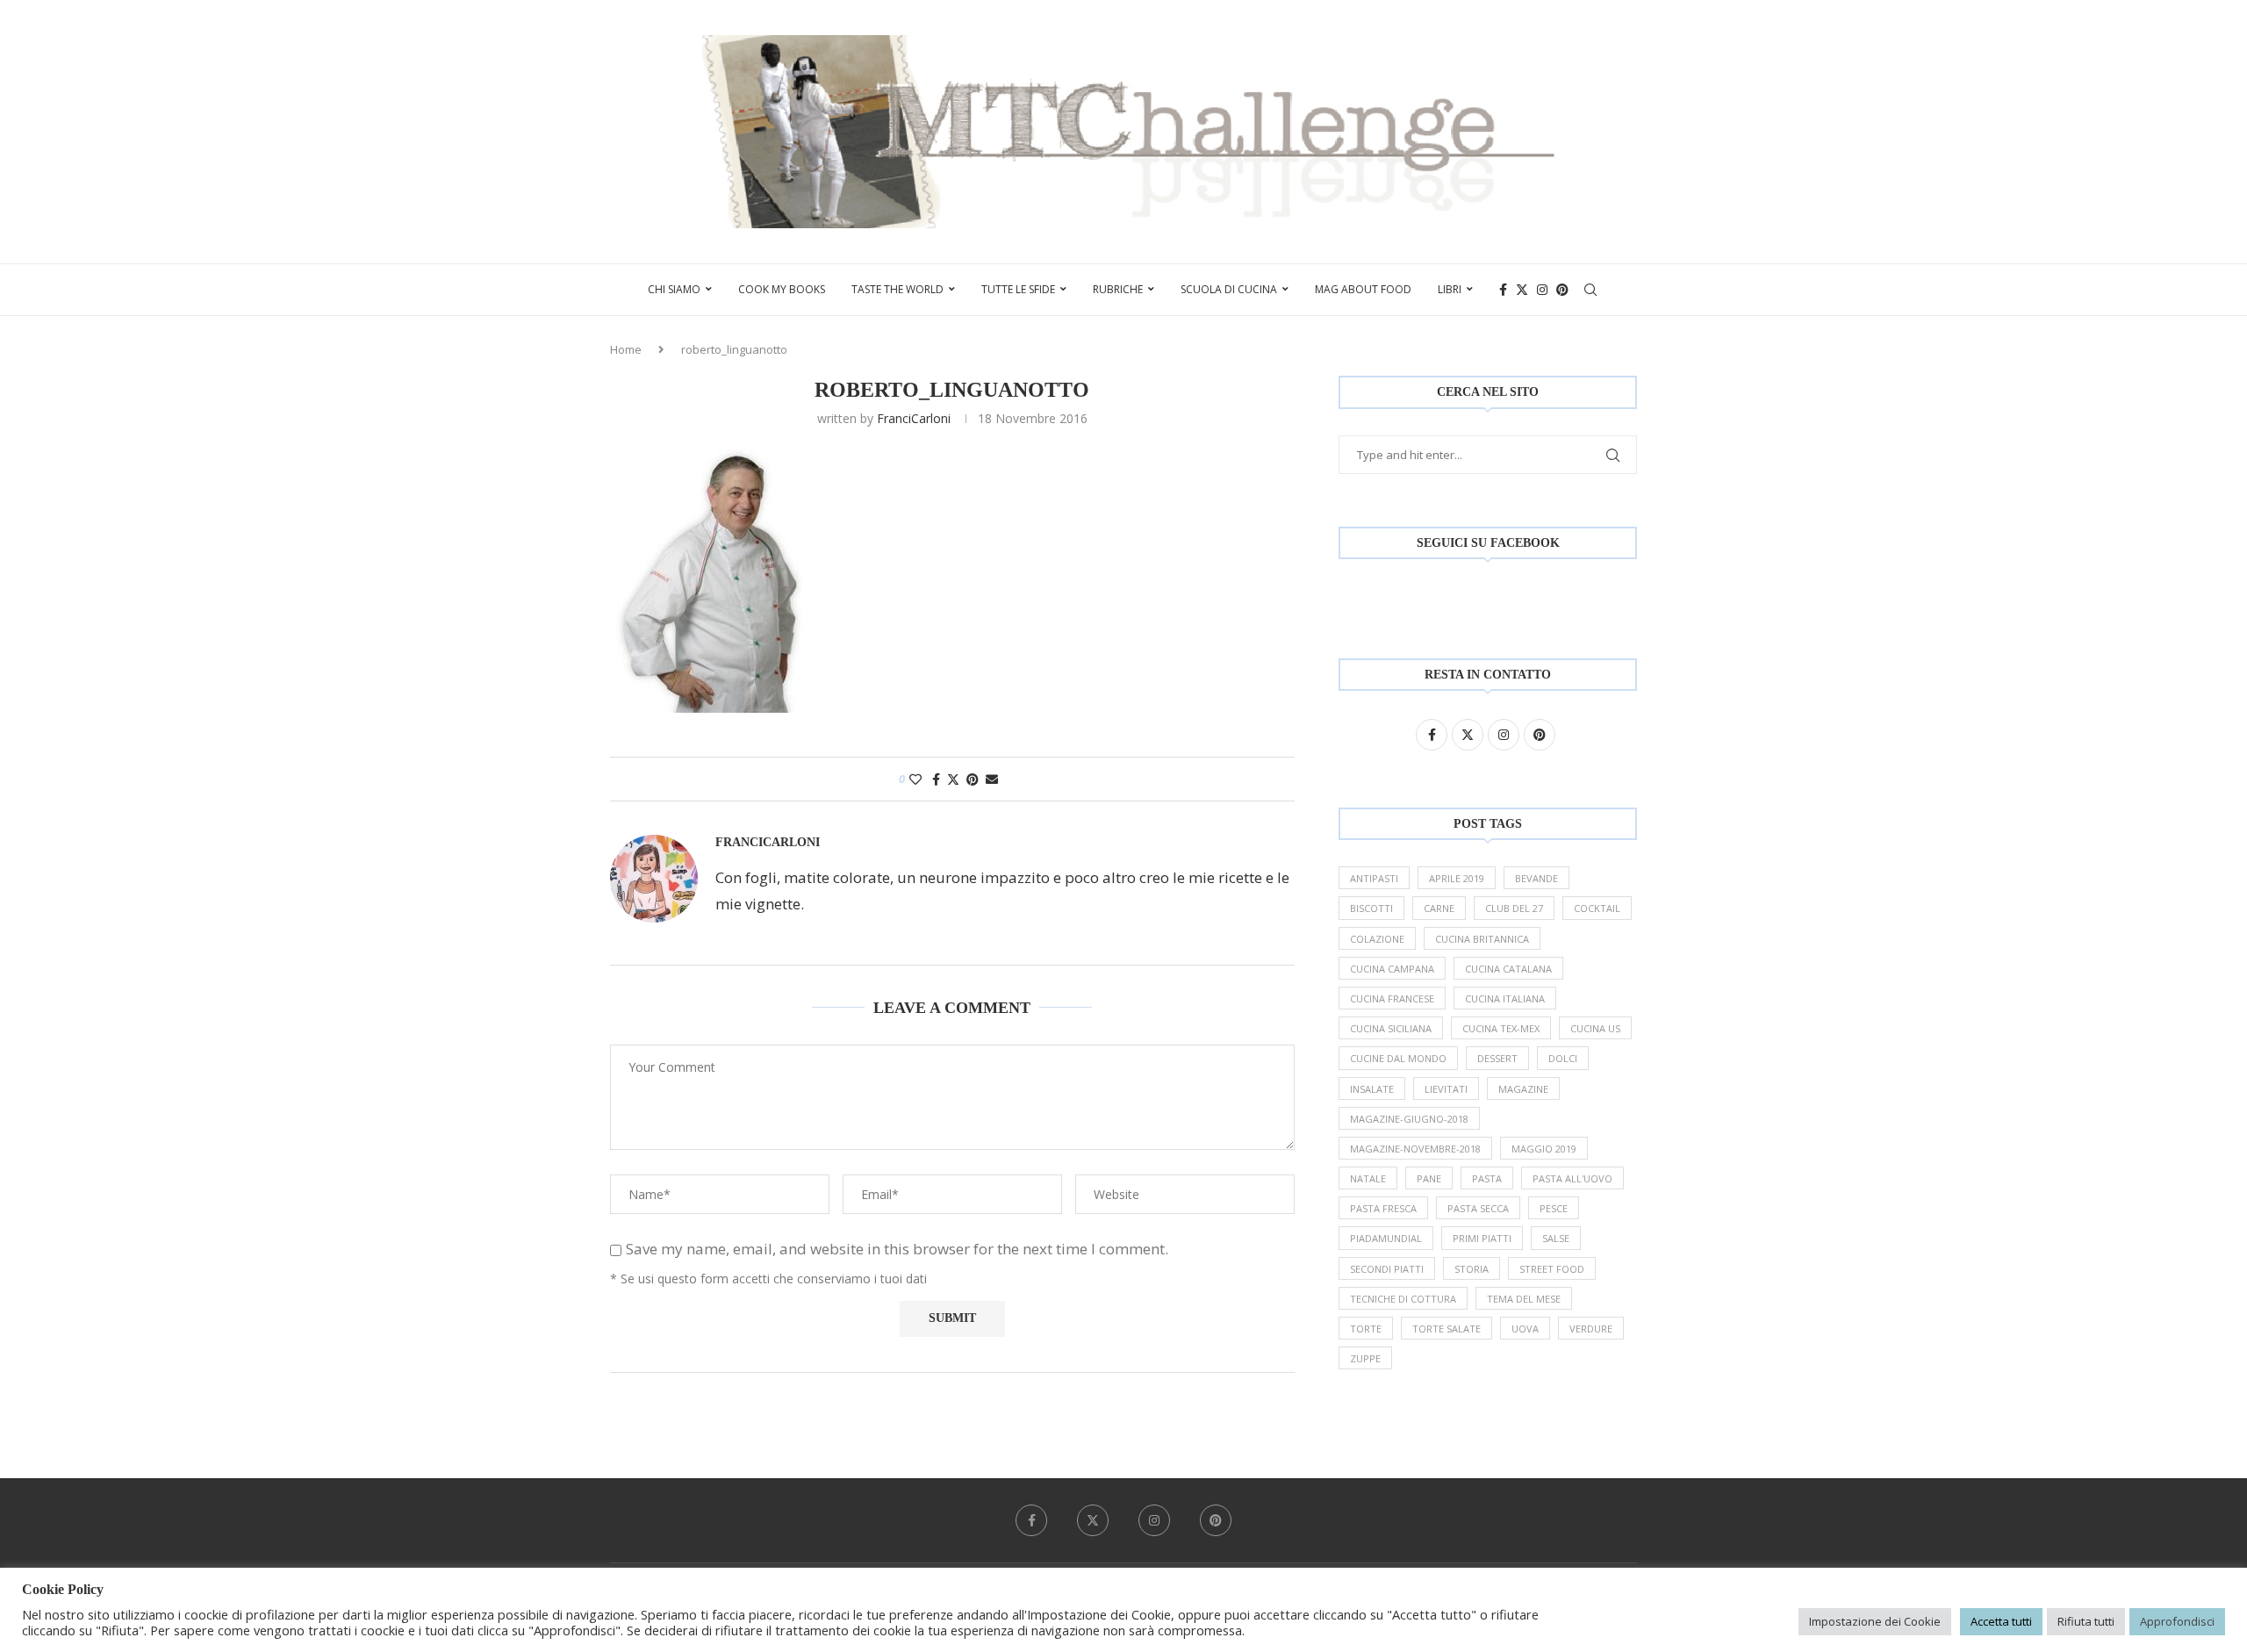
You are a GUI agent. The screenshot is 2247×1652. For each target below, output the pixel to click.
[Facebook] (1503, 290)
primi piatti (1482, 1238)
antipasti (1374, 878)
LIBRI (1450, 289)
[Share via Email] (992, 779)
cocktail (1597, 908)
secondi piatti (1387, 1269)
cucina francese (1392, 998)
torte (1366, 1329)
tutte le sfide (1018, 289)
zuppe (1365, 1358)
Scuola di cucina (1229, 289)
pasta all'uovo (1572, 1178)
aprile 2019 (1457, 878)
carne (1439, 908)
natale (1368, 1178)
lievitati (1446, 1089)
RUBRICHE (1118, 289)
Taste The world (897, 289)
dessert (1497, 1058)
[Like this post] (915, 779)
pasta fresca (1383, 1208)
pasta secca (1478, 1208)
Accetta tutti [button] (2001, 1621)
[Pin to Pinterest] (973, 779)
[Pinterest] (1562, 290)
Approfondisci (2177, 1621)
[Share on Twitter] (953, 779)
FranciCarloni (914, 418)
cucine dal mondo (1398, 1058)
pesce (1554, 1208)
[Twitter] (1522, 290)
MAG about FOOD (1363, 289)
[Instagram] (1542, 290)
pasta (1487, 1178)
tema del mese (1524, 1299)
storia (1472, 1269)
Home (626, 349)
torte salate (1447, 1329)
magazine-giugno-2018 (1409, 1119)
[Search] (1590, 290)
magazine (1523, 1089)
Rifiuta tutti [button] (2086, 1621)
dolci (1563, 1058)
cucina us (1595, 1028)
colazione (1377, 939)
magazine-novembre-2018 (1415, 1149)
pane (1429, 1178)
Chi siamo (674, 289)
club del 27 (1514, 908)
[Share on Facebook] (936, 779)
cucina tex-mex (1501, 1028)
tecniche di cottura (1403, 1299)
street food (1552, 1269)
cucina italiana (1505, 998)
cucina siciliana (1391, 1028)
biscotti (1371, 908)
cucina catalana (1508, 969)
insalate (1372, 1089)
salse (1556, 1238)
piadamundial (1386, 1238)
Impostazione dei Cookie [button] (1875, 1621)
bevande (1536, 878)
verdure (1591, 1329)
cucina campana (1392, 969)
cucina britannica (1482, 939)
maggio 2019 (1544, 1149)
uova (1525, 1329)
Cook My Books (782, 289)
